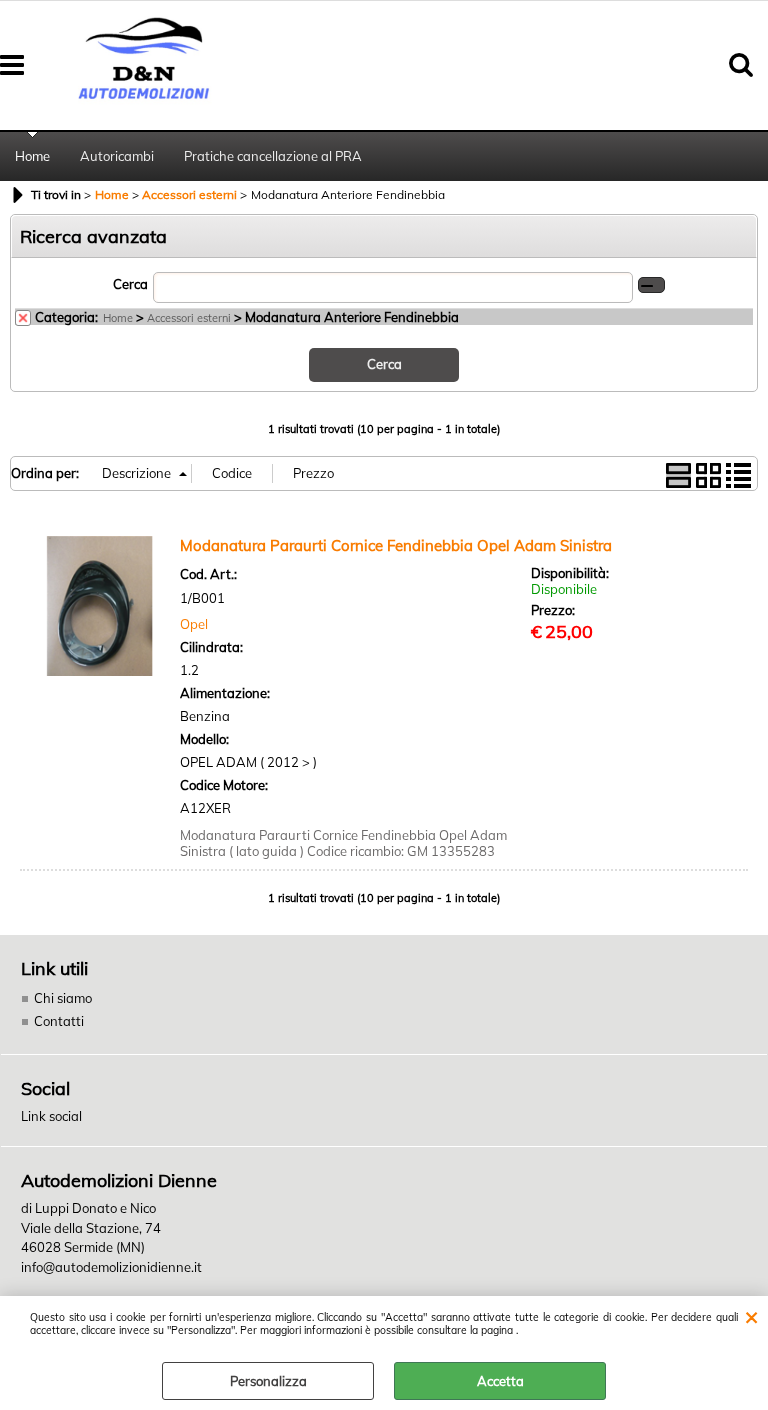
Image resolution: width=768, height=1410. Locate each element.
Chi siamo (63, 998)
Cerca (130, 284)
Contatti (59, 1021)
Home (32, 156)
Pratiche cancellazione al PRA (273, 156)
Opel (194, 624)
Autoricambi (117, 156)
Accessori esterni (189, 318)
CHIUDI (751, 1316)
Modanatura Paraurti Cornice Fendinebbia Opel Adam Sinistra (396, 545)
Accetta (500, 1381)
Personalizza (268, 1381)
